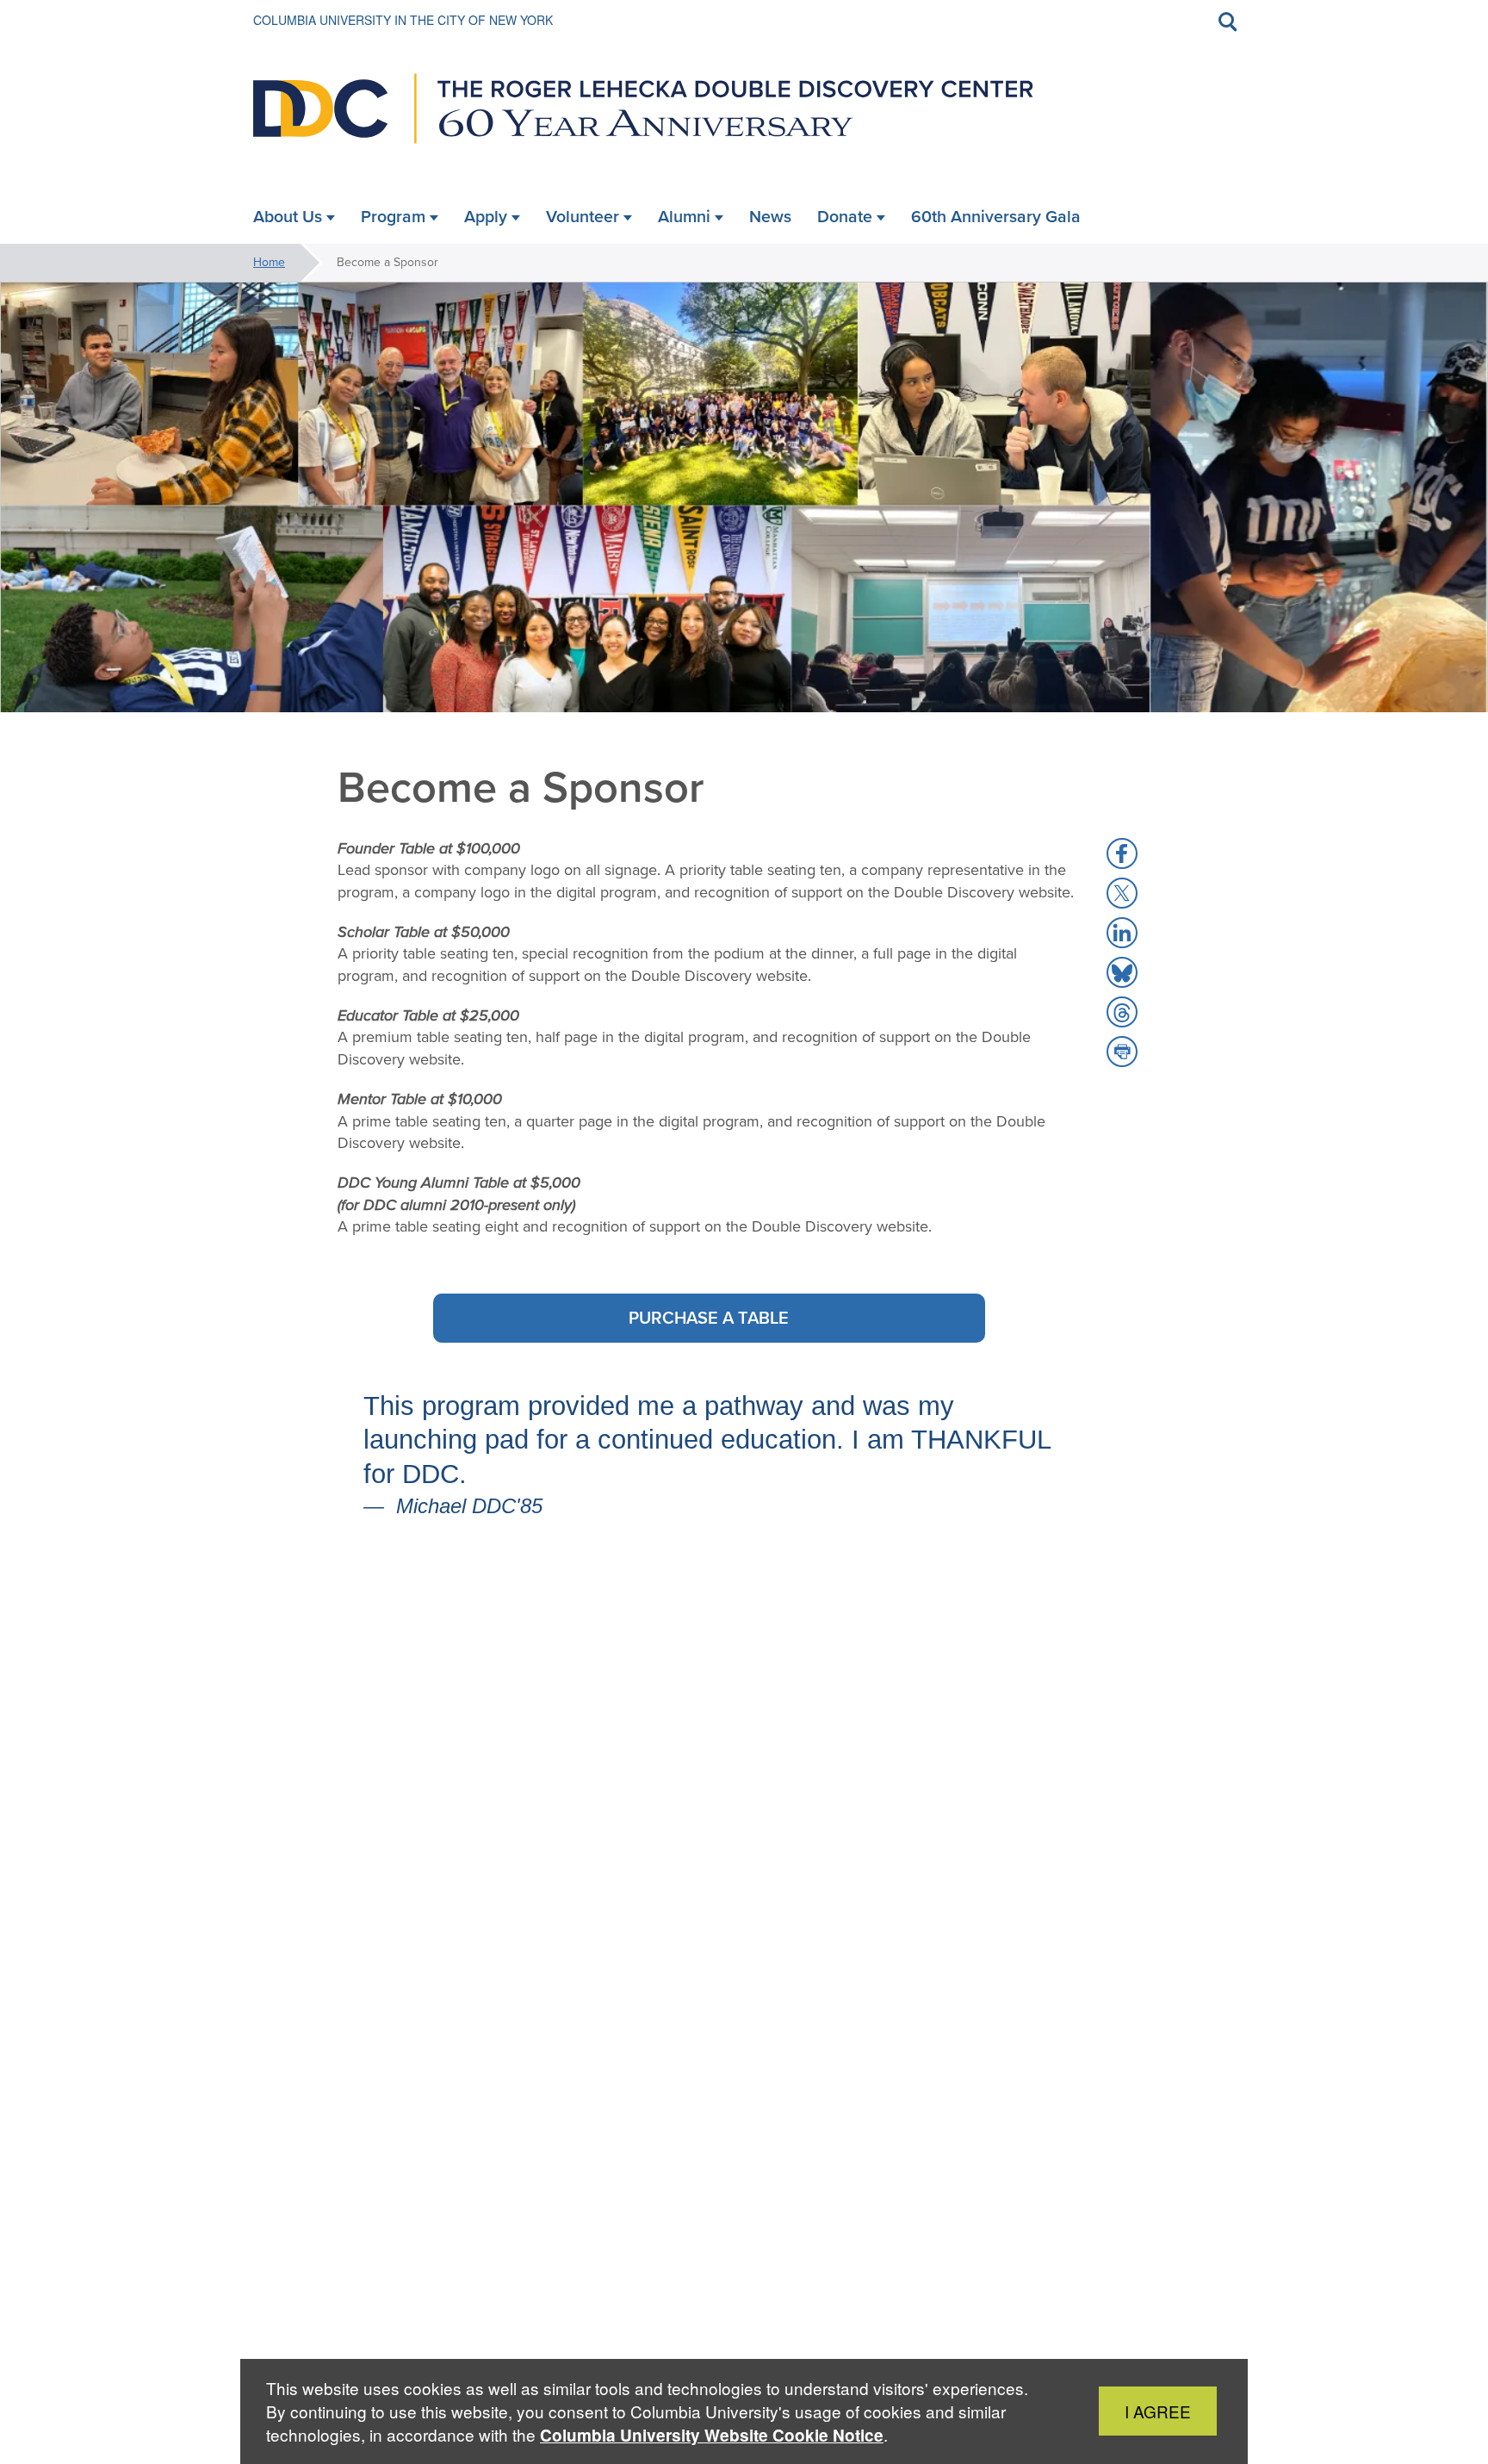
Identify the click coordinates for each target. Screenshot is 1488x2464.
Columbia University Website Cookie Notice (712, 2435)
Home (269, 262)
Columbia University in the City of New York (403, 20)
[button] (1122, 853)
